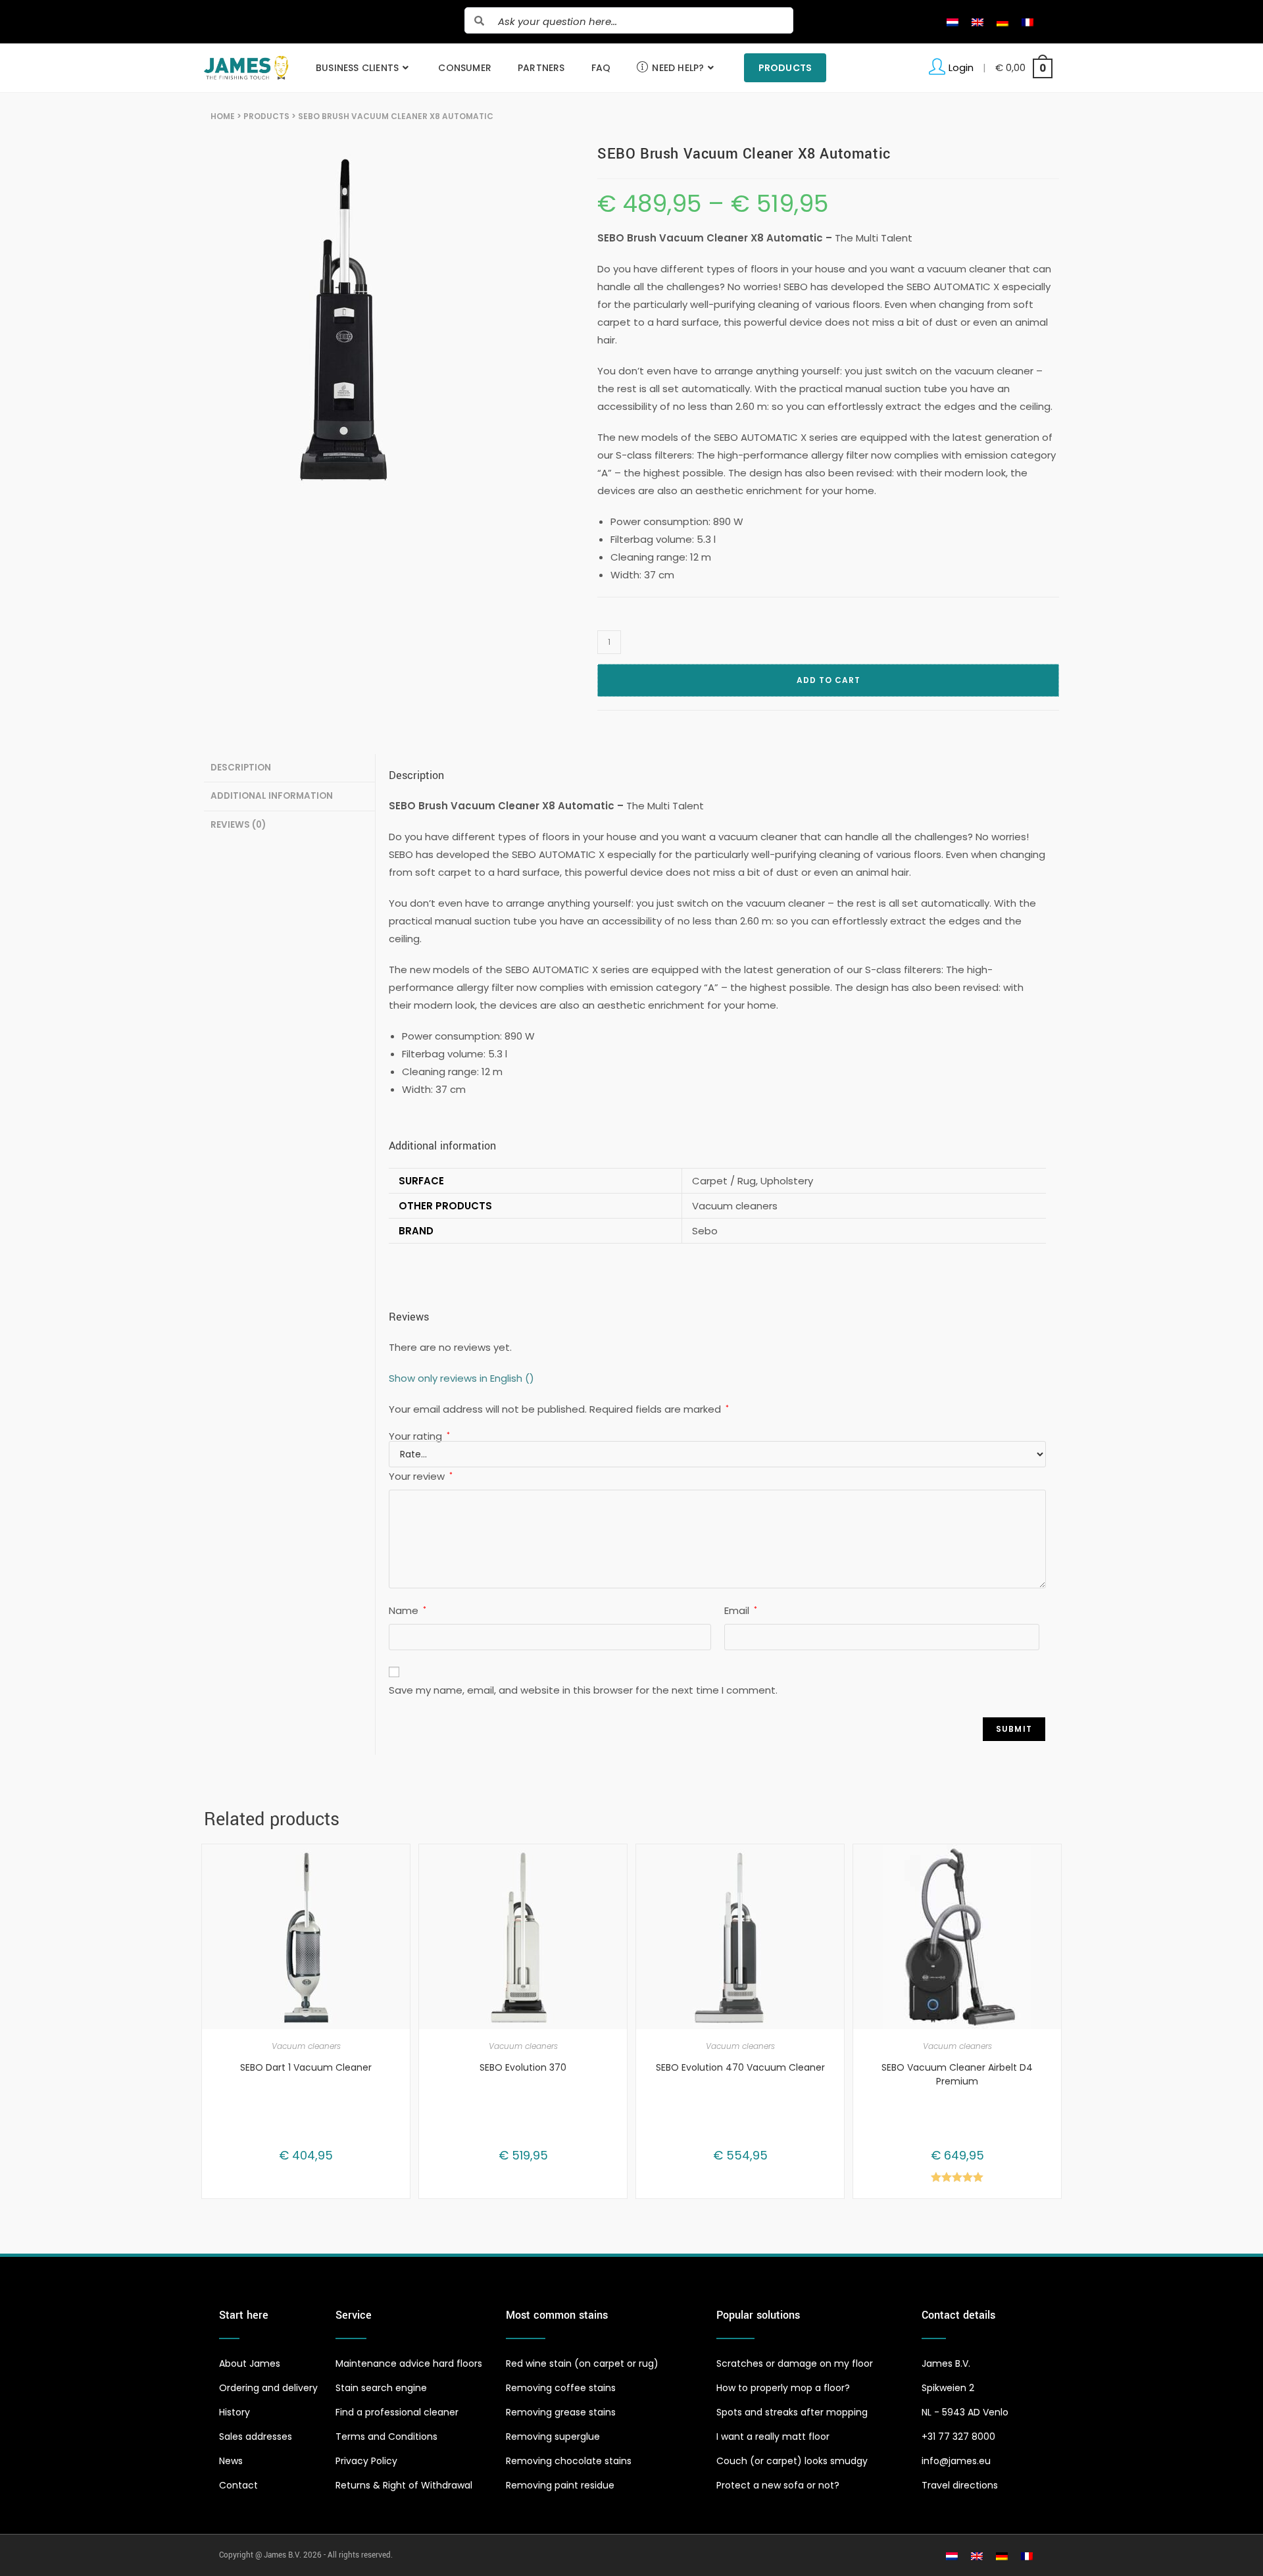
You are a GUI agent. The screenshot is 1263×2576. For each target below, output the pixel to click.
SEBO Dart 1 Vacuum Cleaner (306, 2067)
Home (223, 116)
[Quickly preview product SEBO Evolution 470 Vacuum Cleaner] (837, 1867)
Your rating (419, 1436)
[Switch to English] (978, 22)
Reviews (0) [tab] (238, 825)
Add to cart (829, 680)
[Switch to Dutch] (953, 22)
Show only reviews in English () (461, 1378)
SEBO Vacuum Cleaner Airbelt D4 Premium (957, 2074)
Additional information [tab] (272, 796)
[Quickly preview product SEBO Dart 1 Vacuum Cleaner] (403, 1867)
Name (408, 1610)
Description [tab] (241, 768)
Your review (421, 1476)
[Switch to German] (1003, 22)
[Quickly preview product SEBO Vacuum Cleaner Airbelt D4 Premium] (1054, 1867)
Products (266, 116)
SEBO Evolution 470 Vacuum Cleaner (740, 2067)
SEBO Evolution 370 (523, 2067)
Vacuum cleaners (306, 2046)
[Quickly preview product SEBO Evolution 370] (620, 1867)
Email (741, 1610)
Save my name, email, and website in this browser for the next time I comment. (583, 1690)
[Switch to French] (1028, 22)
